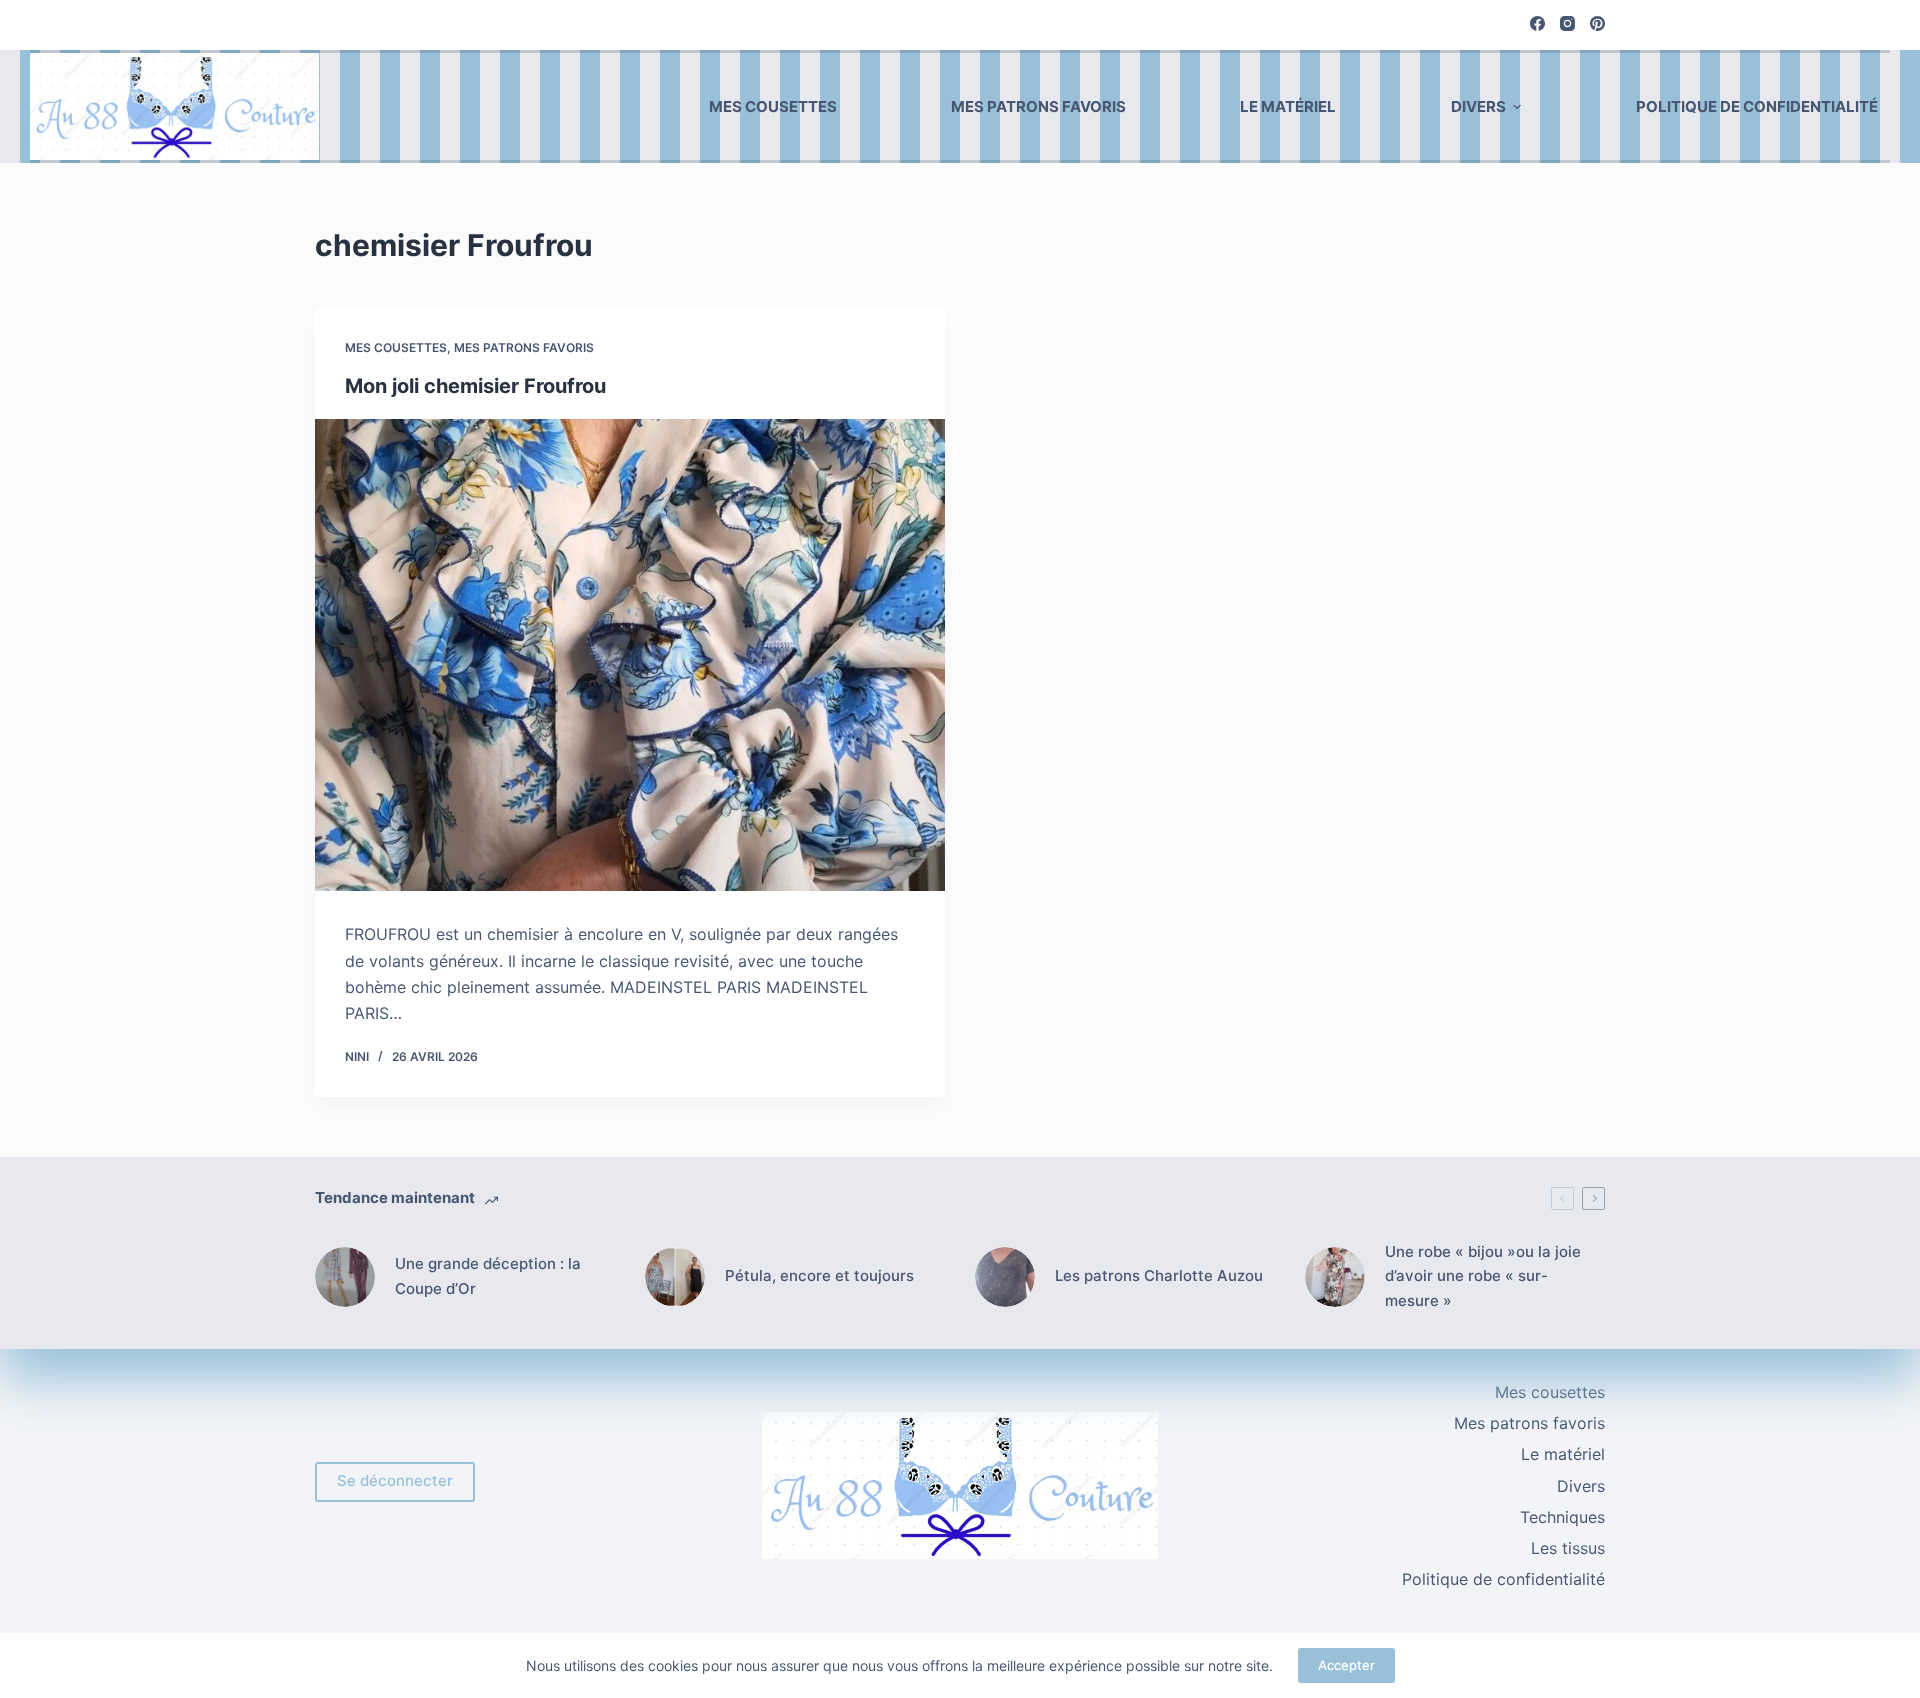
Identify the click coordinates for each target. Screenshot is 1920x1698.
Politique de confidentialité (1757, 106)
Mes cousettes (773, 106)
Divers (1478, 106)
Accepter (1346, 1665)
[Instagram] (1567, 23)
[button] (1517, 106)
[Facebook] (1537, 23)
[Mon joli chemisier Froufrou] (630, 655)
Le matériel (1288, 106)
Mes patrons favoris (1038, 106)
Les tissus (1568, 1548)
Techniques (1562, 1517)
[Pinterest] (1597, 23)
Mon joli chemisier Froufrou (475, 386)
